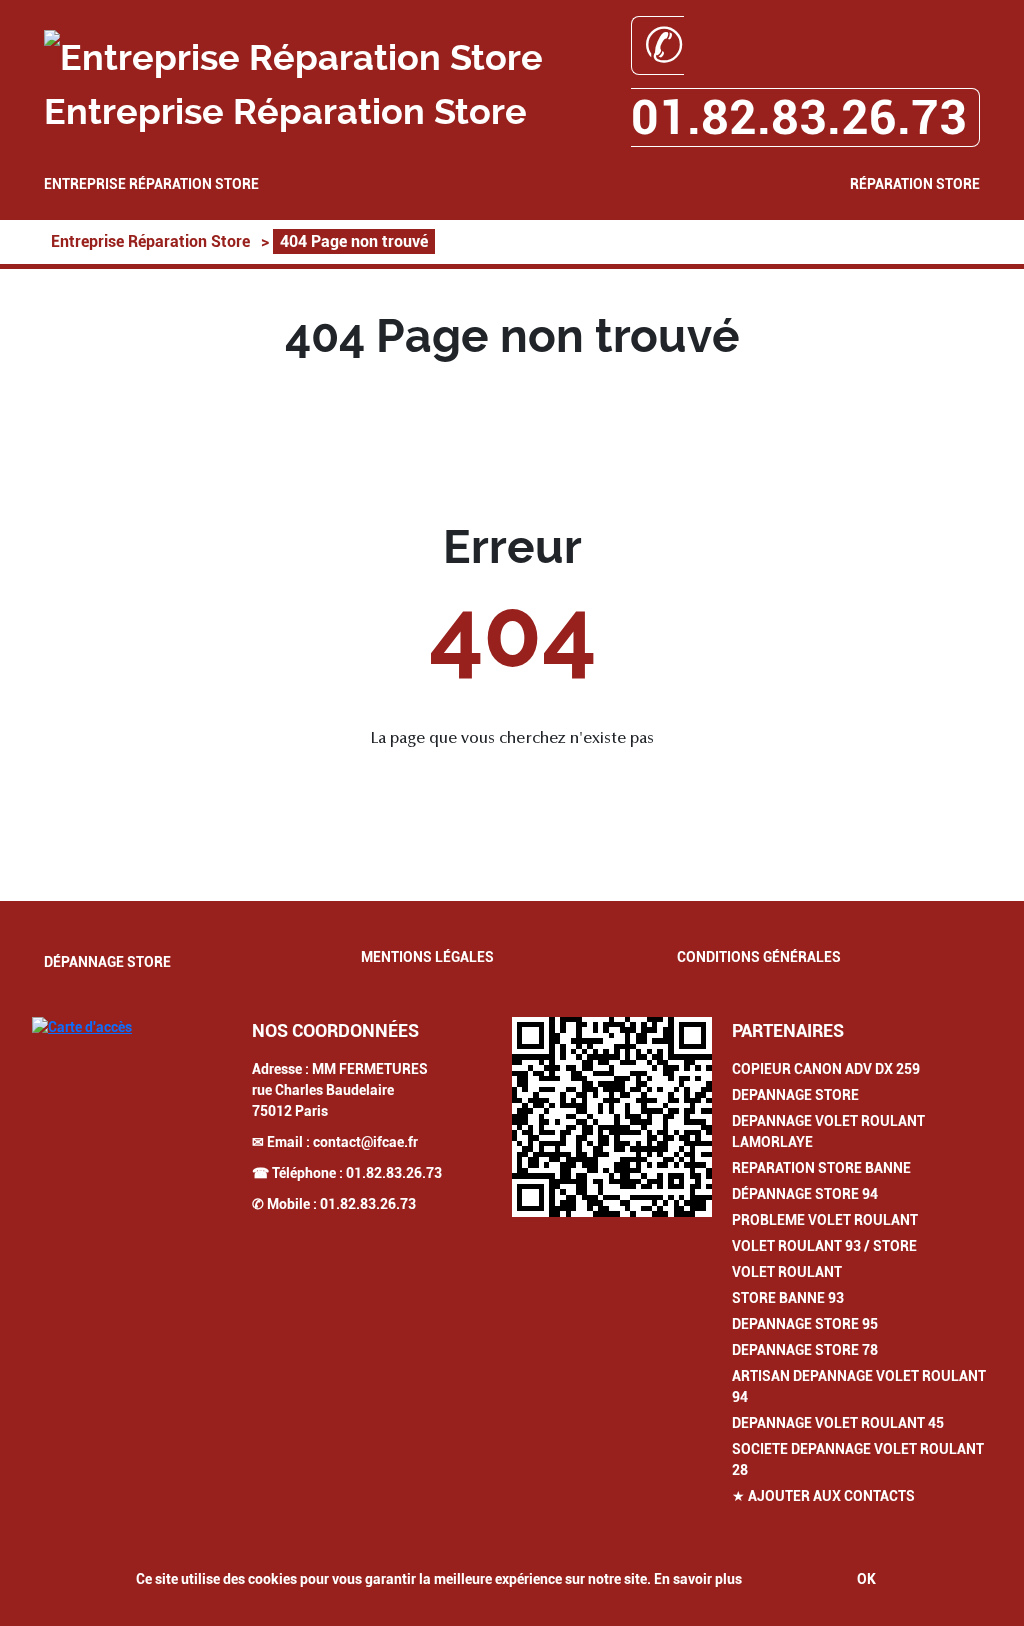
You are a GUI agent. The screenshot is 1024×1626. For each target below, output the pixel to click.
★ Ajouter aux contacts (823, 1496)
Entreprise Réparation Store (151, 184)
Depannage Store (795, 1095)
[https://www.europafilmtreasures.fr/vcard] (612, 1117)
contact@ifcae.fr (365, 1142)
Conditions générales (759, 957)
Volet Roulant (787, 1272)
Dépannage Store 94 (805, 1194)
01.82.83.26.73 (394, 1173)
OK (866, 1579)
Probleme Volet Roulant (825, 1220)
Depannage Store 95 (805, 1324)
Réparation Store (915, 184)
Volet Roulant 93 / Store (824, 1246)
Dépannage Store (107, 962)
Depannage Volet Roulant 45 (838, 1423)
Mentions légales (427, 957)
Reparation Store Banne (821, 1168)
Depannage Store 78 (805, 1350)
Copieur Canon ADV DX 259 (826, 1069)
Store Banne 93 (788, 1298)
